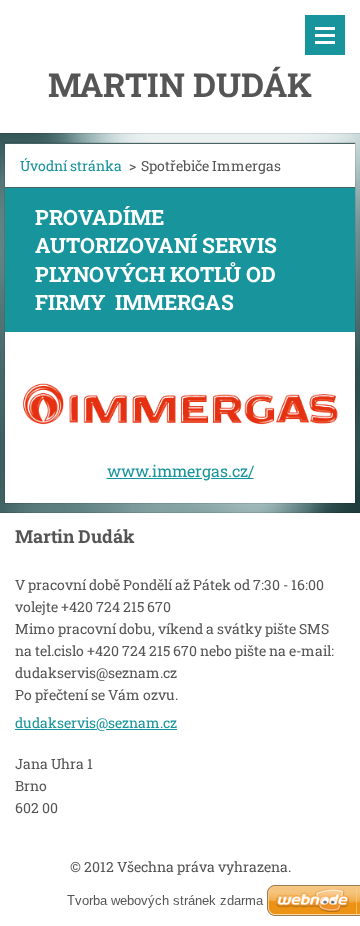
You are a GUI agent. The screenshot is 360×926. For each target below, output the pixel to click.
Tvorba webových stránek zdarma (165, 900)
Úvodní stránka (71, 165)
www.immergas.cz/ (180, 470)
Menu (325, 35)
